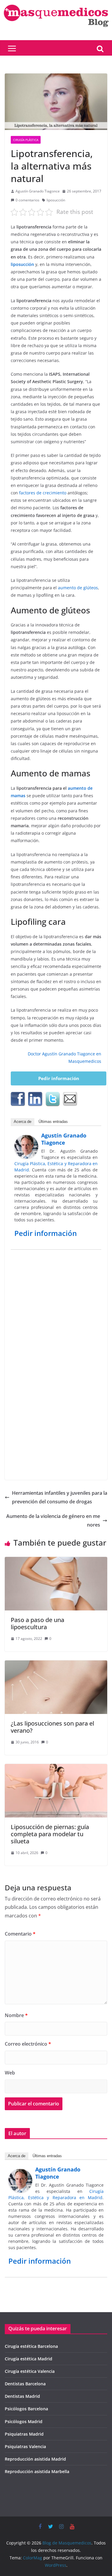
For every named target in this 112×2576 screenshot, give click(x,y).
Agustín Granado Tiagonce (38, 191)
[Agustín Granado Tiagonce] (26, 1139)
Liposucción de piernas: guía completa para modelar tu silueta (50, 1834)
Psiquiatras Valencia (25, 2446)
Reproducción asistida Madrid (35, 2459)
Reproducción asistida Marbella (37, 2471)
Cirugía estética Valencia (30, 2371)
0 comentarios (27, 200)
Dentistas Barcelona (25, 2384)
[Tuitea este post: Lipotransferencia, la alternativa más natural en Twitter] (53, 1099)
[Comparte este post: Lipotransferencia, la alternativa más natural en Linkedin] (35, 1099)
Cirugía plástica (26, 140)
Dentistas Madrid (22, 2396)
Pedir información (59, 1078)
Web (10, 2073)
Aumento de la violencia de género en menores (53, 1520)
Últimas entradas (53, 1122)
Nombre (16, 2015)
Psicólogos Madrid (24, 2421)
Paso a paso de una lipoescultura (37, 1623)
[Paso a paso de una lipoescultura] (56, 1561)
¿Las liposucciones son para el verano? (52, 1727)
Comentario (20, 1934)
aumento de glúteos (78, 588)
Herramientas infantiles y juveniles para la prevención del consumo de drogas (60, 1497)
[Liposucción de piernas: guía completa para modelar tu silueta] (56, 1768)
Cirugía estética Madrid (29, 2359)
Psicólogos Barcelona (26, 2409)
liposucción (56, 200)
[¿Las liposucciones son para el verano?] (56, 1665)
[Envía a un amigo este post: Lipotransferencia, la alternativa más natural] (70, 1099)
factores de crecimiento (43, 493)
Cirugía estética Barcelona (31, 2346)
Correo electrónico (28, 2044)
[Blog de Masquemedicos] (56, 4)
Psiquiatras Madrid (24, 2434)
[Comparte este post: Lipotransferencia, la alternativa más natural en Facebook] (18, 1099)
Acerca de (23, 1122)
